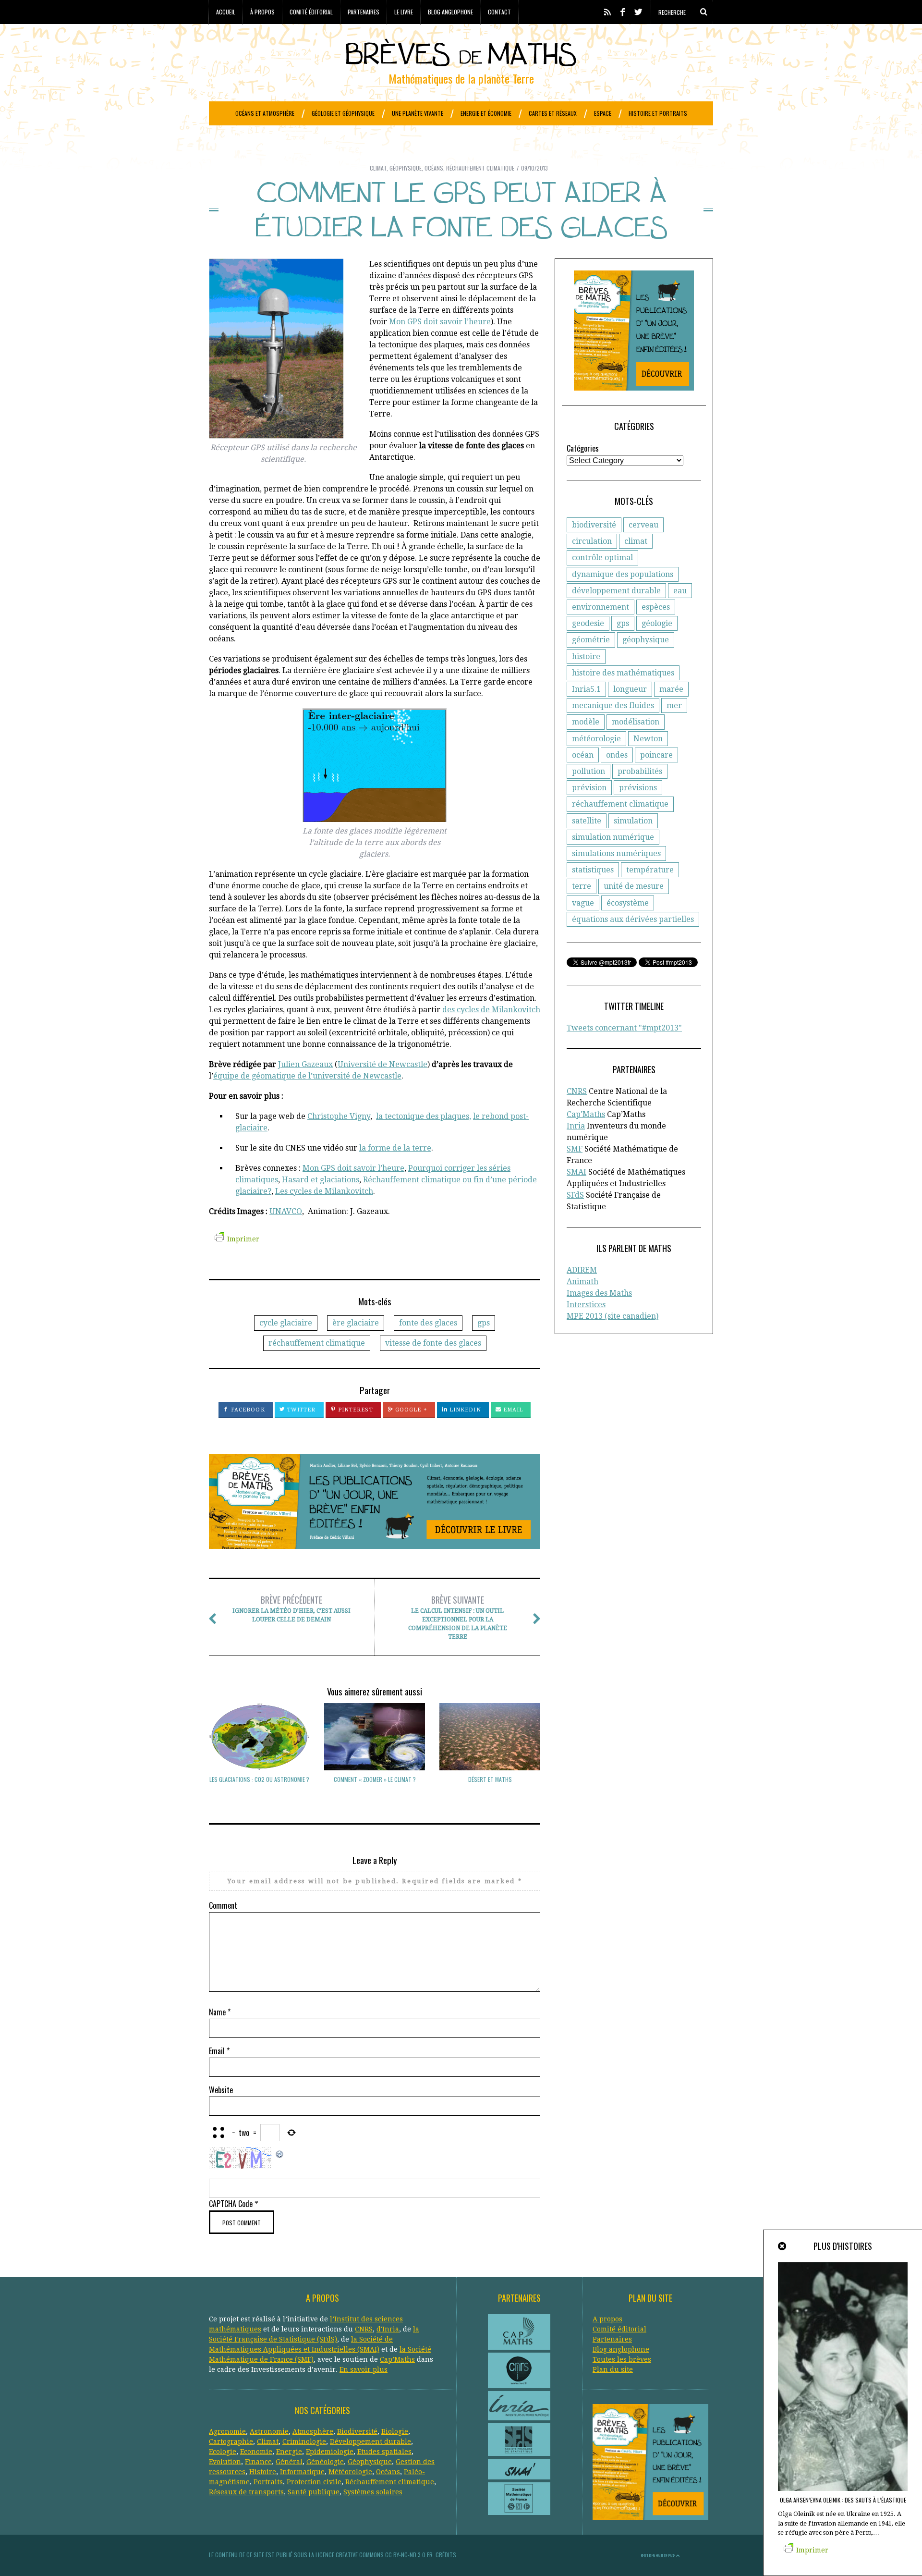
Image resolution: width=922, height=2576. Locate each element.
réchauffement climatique (317, 1343)
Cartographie (231, 2441)
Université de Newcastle (382, 1064)
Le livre (404, 12)
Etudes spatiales (384, 2452)
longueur (630, 689)
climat (636, 541)
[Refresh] (280, 2153)
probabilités (640, 771)
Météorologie (350, 2472)
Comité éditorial (311, 12)
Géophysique (406, 168)
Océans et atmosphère (265, 113)
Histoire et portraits (658, 113)
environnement (601, 607)
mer (674, 705)
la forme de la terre (395, 1148)
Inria (576, 1126)
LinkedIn (464, 1410)
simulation (633, 821)
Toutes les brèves (622, 2359)
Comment (223, 1905)
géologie (657, 623)
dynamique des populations (623, 574)
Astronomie (269, 2431)
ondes (617, 755)
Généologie (325, 2462)
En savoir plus (364, 2369)
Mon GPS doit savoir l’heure (440, 322)
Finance (258, 2462)
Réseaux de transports (246, 2492)
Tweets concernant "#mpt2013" (624, 1028)
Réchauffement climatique (480, 168)
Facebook (247, 1410)
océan (583, 755)
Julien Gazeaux (305, 1064)
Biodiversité (357, 2431)
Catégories (583, 448)
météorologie (596, 739)
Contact (499, 12)
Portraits (268, 2482)
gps (484, 1323)
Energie (289, 2452)
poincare (656, 755)
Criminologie (304, 2441)
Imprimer (243, 1239)
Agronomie (227, 2431)
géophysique (646, 640)
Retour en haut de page (659, 2555)
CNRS (577, 1091)
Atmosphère (313, 2431)
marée (671, 689)
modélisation (636, 722)
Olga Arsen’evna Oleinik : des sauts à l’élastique (843, 2500)
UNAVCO (286, 1211)
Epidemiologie (330, 2452)
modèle (586, 722)
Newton (648, 739)
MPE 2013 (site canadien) (613, 1316)
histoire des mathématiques (623, 673)
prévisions (638, 788)
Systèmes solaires (373, 2492)
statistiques (593, 870)
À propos (262, 12)
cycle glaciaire (286, 1323)
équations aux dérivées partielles (633, 919)
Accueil (226, 12)
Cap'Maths (586, 1114)
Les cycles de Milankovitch (324, 1191)
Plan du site (613, 2369)
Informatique (302, 2472)
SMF (575, 1149)
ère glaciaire (356, 1323)
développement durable (616, 591)
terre (582, 886)
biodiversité (594, 525)
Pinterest (355, 1410)
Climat (378, 168)
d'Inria (388, 2329)
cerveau (643, 525)
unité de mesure (634, 886)
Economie (256, 2452)
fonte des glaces (428, 1323)
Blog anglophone (450, 12)
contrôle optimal (602, 558)
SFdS (575, 1195)
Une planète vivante (418, 113)
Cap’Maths (397, 2359)
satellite (587, 821)
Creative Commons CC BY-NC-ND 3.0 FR (384, 2555)
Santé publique (314, 2492)
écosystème (628, 903)
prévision (589, 788)
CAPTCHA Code (231, 2204)
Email (512, 1410)
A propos (607, 2319)
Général (289, 2462)
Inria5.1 (586, 689)
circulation (592, 541)
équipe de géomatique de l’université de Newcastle (307, 1076)
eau (680, 591)
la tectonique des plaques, (424, 1116)
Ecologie (223, 2452)
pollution (588, 771)
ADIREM (582, 1270)
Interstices (586, 1305)
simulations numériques (616, 853)
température (650, 870)
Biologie (395, 2431)
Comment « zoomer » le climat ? (375, 1779)
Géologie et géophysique (343, 113)
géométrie (591, 640)
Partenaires (364, 12)
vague (583, 903)
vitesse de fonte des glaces (433, 1343)
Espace (603, 113)
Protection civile (314, 2482)
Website (221, 2090)
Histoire (263, 2472)
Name (220, 2012)
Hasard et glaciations (321, 1180)
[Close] (783, 2246)
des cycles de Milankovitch (491, 1010)
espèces (656, 607)
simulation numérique (613, 837)
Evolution (225, 2462)
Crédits (446, 2555)
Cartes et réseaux (553, 113)
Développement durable (370, 2441)
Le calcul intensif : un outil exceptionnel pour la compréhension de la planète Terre (458, 1617)
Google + (410, 1410)
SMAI (576, 1172)
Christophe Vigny (339, 1116)
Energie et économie (486, 113)
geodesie (588, 623)
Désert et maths (490, 1779)
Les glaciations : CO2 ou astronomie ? (259, 1779)
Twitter (301, 1410)
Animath (582, 1282)
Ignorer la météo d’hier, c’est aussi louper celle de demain (291, 1608)
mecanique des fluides (613, 705)
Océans (434, 168)
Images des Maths (599, 1293)
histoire (586, 656)
